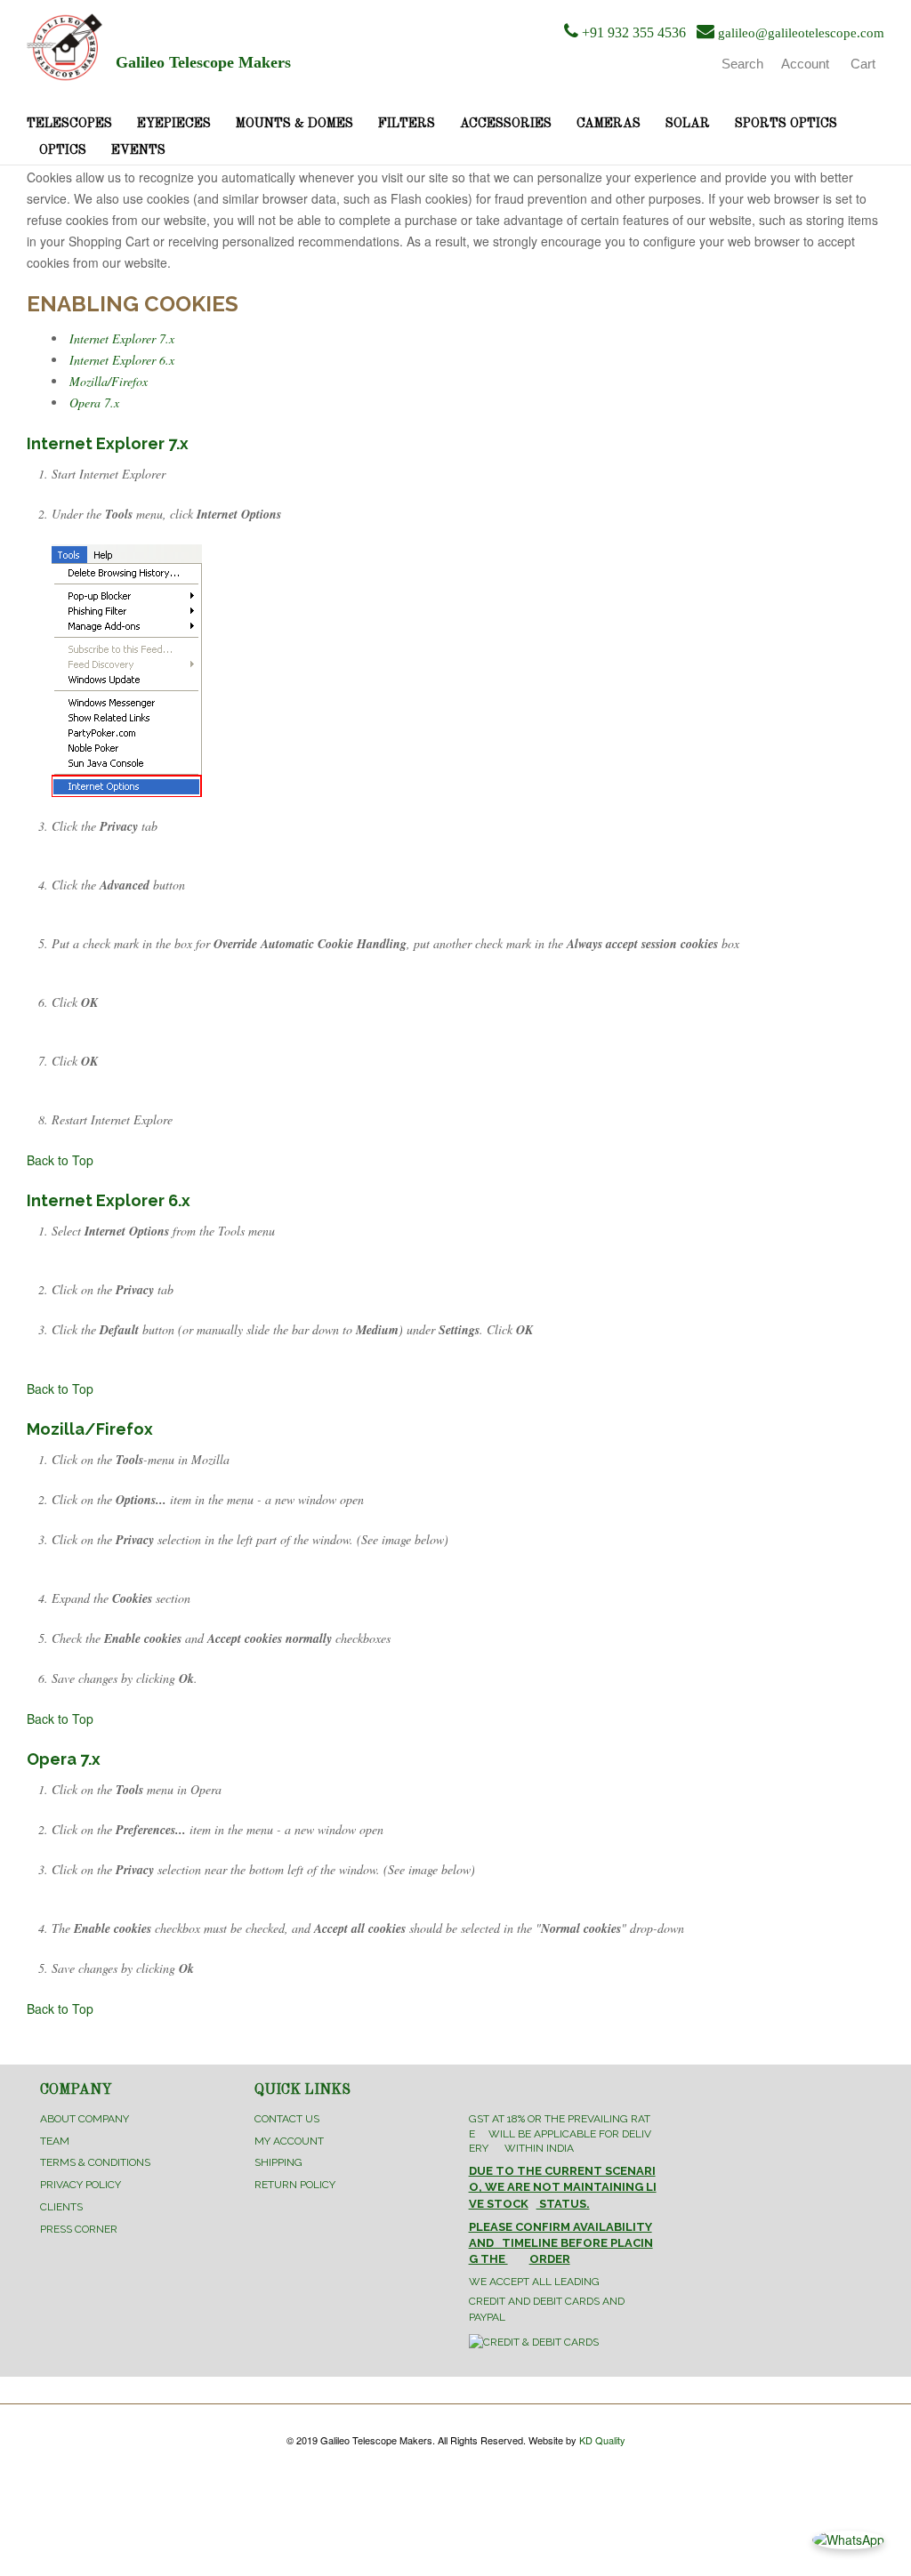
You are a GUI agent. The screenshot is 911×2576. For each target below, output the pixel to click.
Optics (63, 150)
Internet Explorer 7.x (122, 338)
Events (138, 150)
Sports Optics (786, 124)
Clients (61, 2207)
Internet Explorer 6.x (122, 360)
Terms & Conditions (95, 2162)
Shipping (278, 2162)
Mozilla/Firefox (109, 381)
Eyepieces (174, 124)
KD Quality (602, 2440)
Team (55, 2141)
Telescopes (69, 124)
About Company (85, 2119)
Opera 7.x (94, 402)
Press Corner (79, 2229)
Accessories (506, 124)
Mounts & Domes (294, 124)
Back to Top (60, 1160)
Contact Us (287, 2119)
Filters (407, 124)
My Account (289, 2141)
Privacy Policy (81, 2185)
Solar (688, 124)
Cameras (609, 124)
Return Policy (295, 2185)
